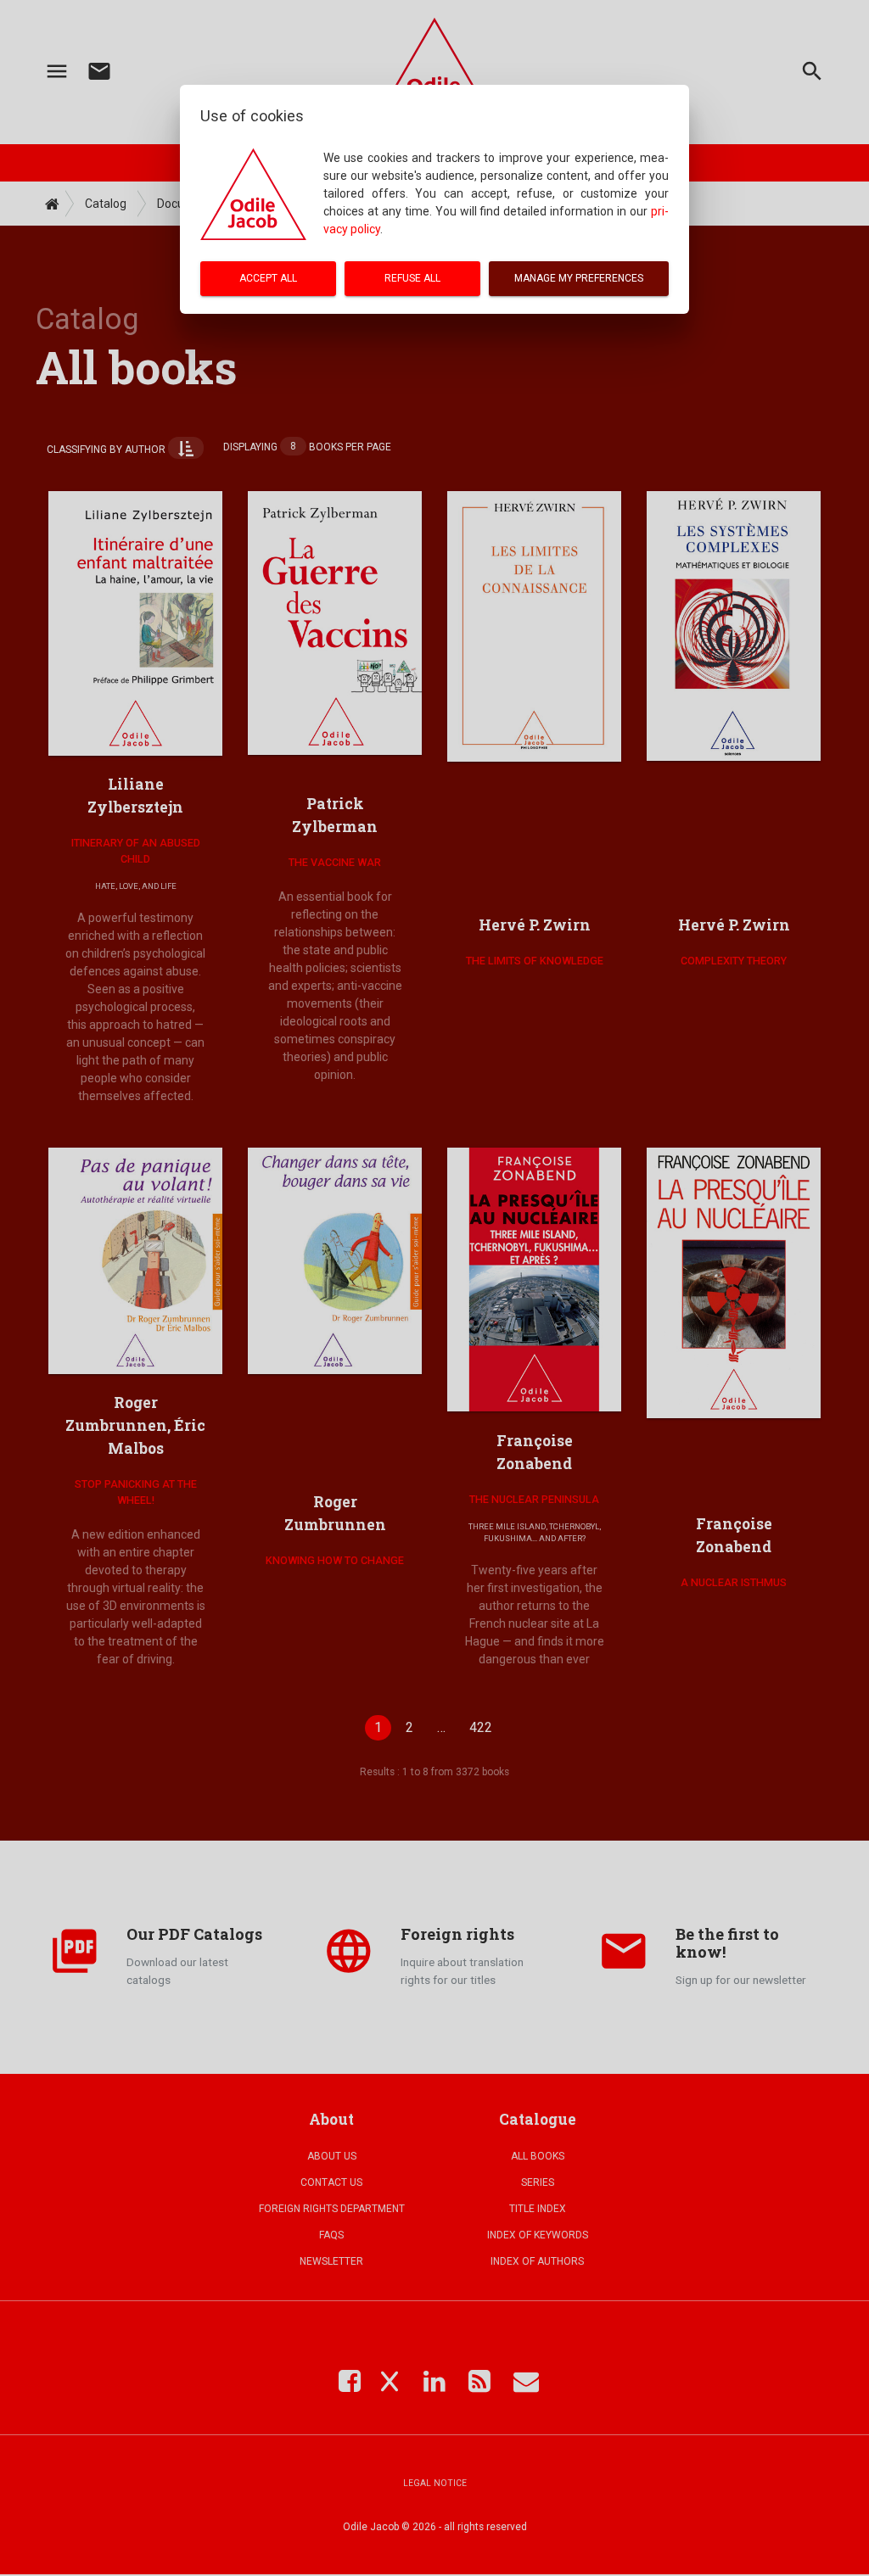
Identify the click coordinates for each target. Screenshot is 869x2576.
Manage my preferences (579, 278)
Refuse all (412, 278)
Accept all (268, 278)
